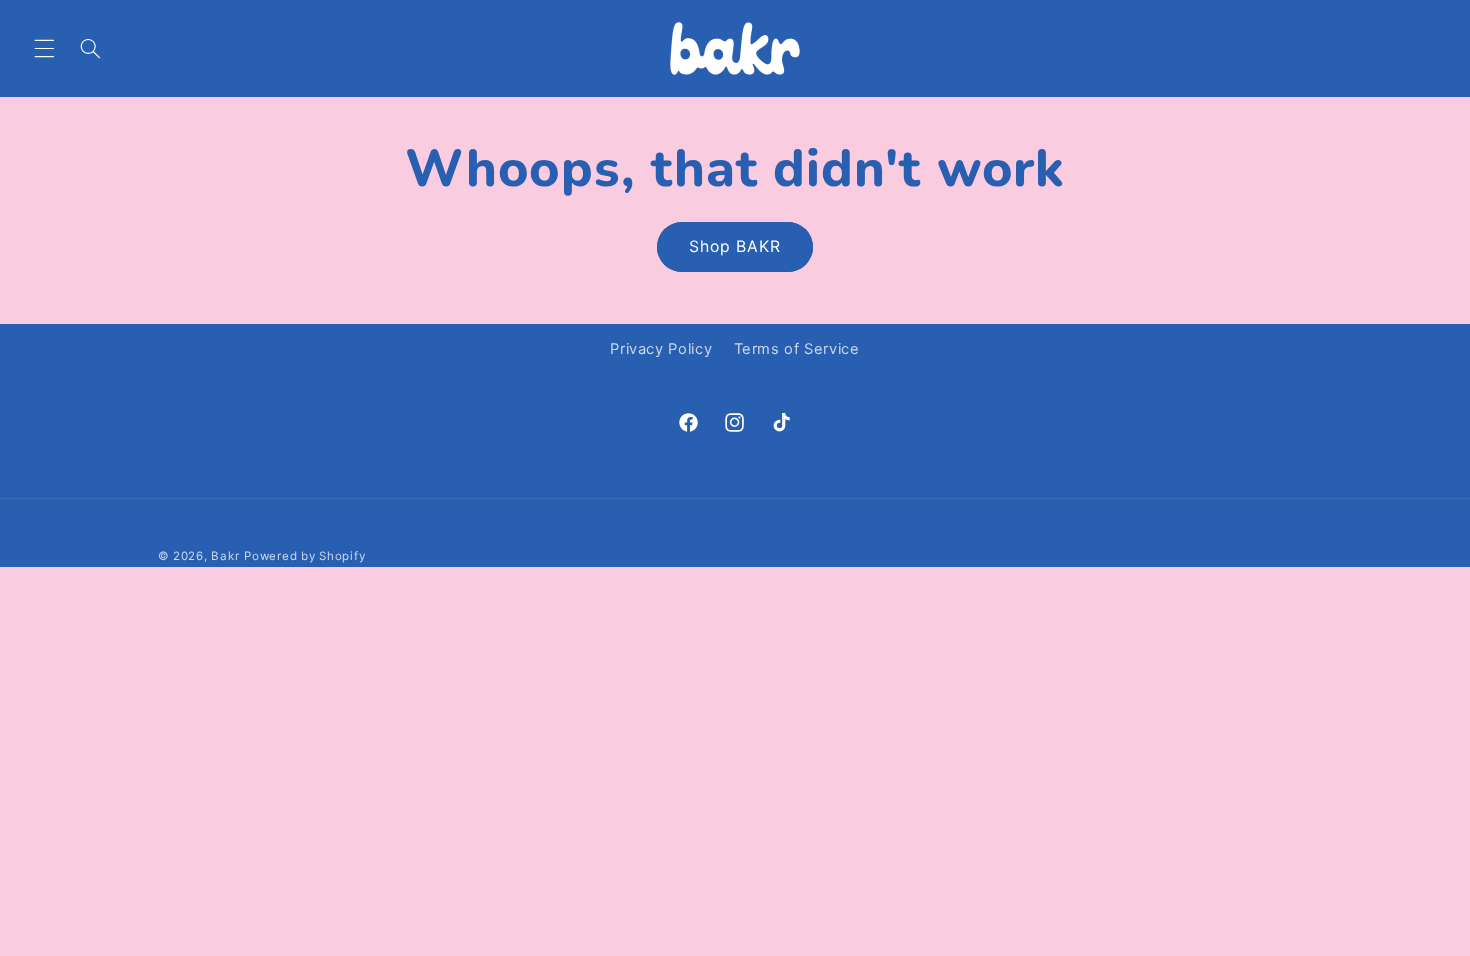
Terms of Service (797, 349)
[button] (44, 48)
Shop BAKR (735, 246)
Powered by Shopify (304, 556)
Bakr (225, 556)
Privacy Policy (661, 349)
